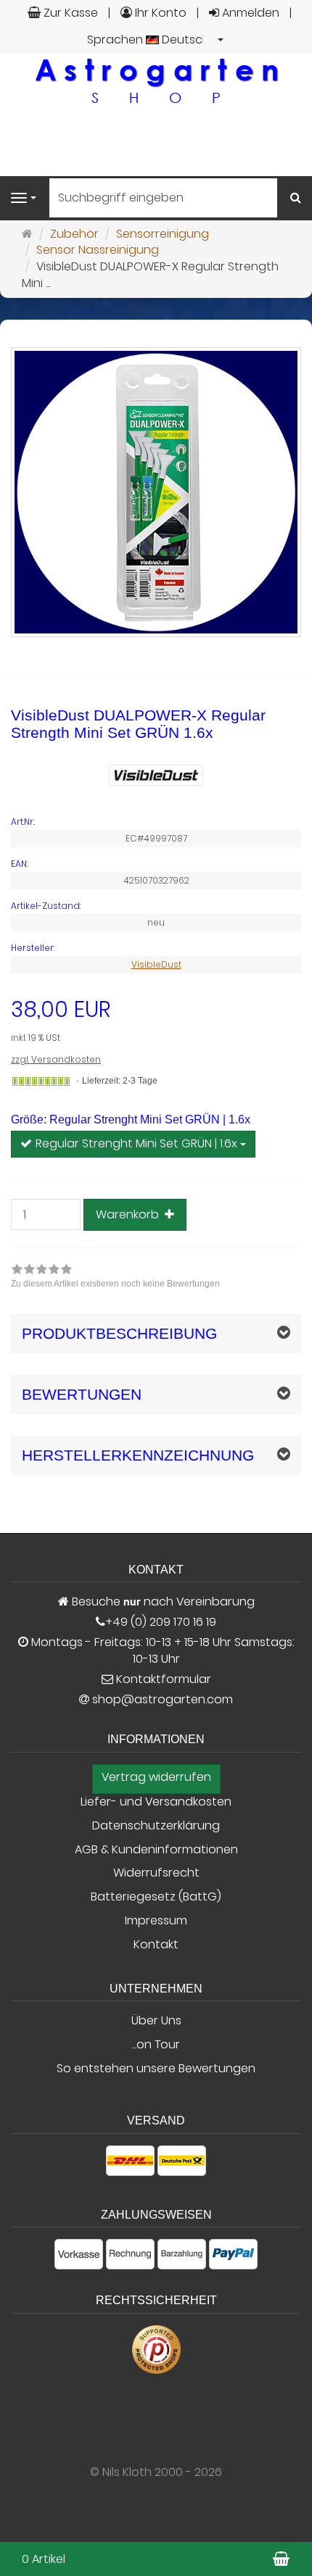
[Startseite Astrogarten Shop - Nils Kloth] (156, 80)
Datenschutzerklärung (156, 1826)
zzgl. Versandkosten (56, 1059)
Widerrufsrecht (156, 1873)
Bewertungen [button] (82, 1394)
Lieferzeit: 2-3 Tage (120, 1081)
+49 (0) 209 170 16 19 (161, 1622)
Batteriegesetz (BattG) (156, 1897)
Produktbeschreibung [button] (119, 1333)
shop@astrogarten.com (163, 1700)
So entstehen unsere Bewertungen (156, 2069)
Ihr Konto (159, 13)
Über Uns (156, 2021)
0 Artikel (44, 2559)
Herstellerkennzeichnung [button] (138, 1455)
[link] (115, 1278)
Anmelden (249, 13)
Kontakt (156, 1945)
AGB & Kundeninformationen (156, 1850)
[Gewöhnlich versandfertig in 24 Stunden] (41, 1081)
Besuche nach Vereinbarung (162, 1602)
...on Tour (156, 2045)
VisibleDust (156, 964)
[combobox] (156, 40)
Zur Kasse (69, 13)
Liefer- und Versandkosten (156, 1802)
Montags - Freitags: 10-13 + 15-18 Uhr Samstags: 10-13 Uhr (161, 1651)
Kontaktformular (162, 1679)
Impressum (156, 1921)
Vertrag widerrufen (156, 1777)
